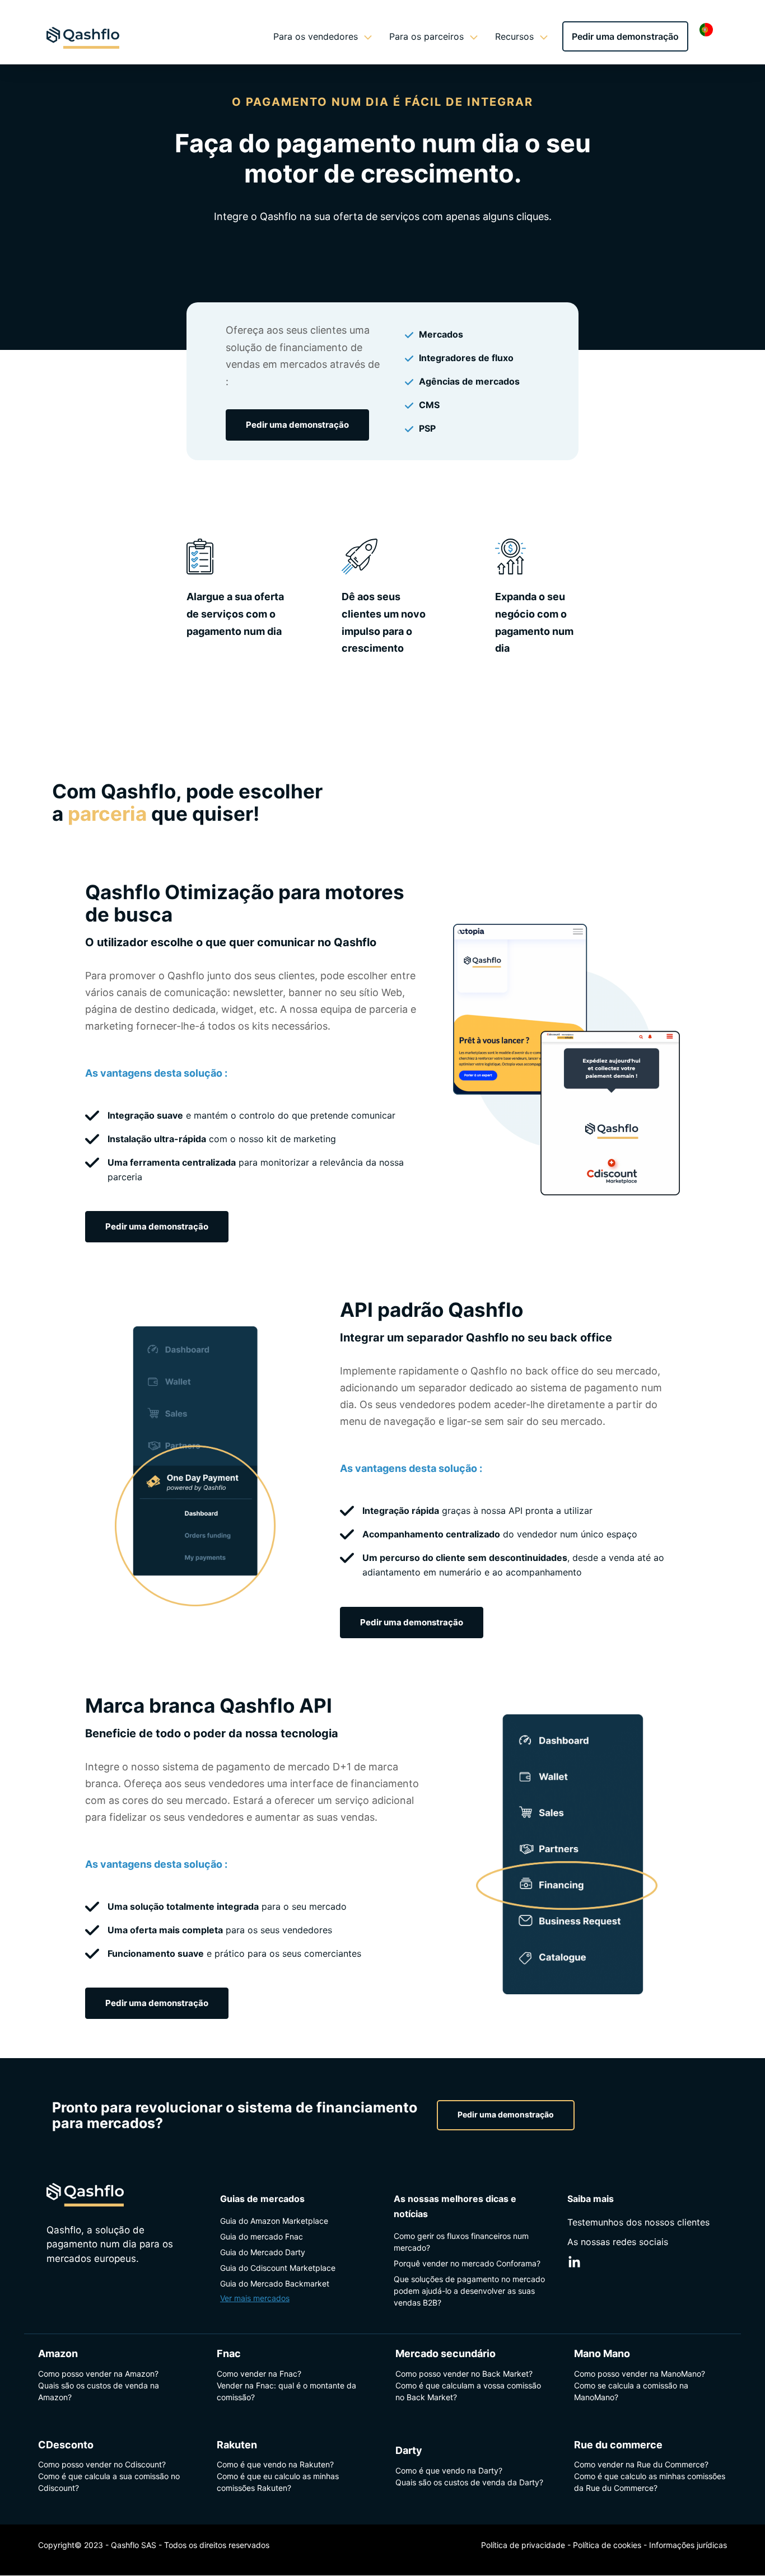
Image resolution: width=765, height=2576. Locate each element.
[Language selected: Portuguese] (709, 29)
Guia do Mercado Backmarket (275, 2283)
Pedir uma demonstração (625, 36)
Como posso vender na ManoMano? (640, 2374)
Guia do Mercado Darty (263, 2252)
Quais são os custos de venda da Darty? (469, 2482)
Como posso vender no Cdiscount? (102, 2465)
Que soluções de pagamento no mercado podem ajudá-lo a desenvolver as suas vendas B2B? (469, 2291)
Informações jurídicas (688, 2545)
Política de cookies (607, 2545)
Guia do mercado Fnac (262, 2236)
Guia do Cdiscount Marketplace (278, 2268)
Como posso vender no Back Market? (464, 2374)
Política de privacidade (523, 2545)
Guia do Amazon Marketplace (274, 2221)
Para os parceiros (426, 36)
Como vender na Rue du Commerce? (641, 2465)
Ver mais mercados (255, 2298)
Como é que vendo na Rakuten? (275, 2465)
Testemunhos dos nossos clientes (638, 2222)
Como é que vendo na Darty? (449, 2470)
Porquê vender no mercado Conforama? (467, 2263)
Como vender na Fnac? (259, 2374)
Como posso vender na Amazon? (98, 2374)
